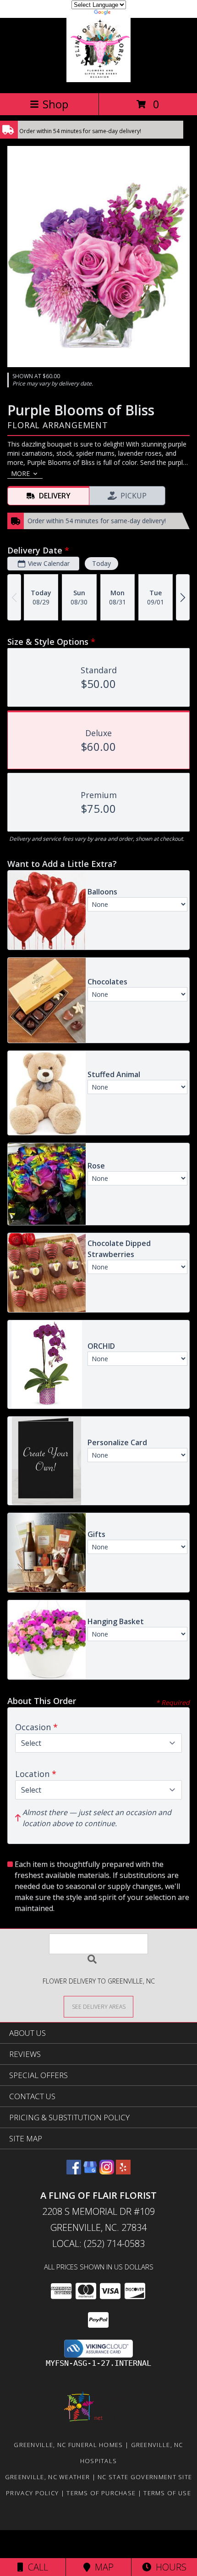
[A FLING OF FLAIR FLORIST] (98, 80)
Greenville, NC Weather (48, 2477)
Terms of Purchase (101, 2493)
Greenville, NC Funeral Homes (68, 2445)
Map (102, 2567)
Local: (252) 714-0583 (98, 2244)
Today (101, 563)
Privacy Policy (32, 2493)
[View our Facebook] (74, 2171)
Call (36, 2567)
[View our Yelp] (123, 2171)
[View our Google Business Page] (90, 2171)
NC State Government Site (145, 2477)
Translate (126, 14)
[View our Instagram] (107, 2171)
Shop (55, 104)
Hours (169, 2567)
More (20, 473)
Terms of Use (167, 2493)
